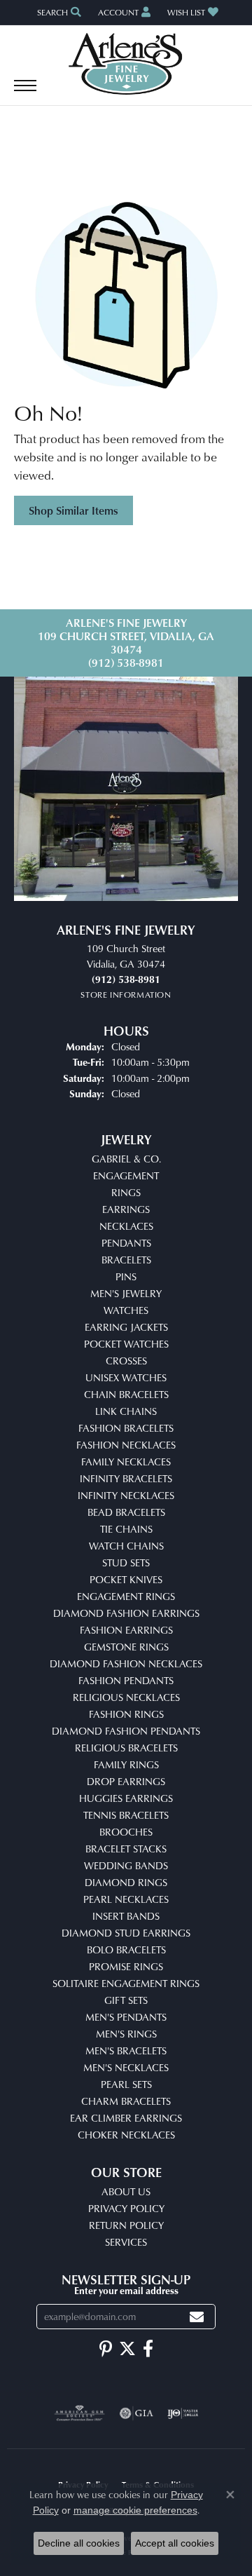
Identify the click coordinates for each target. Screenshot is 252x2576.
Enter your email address (126, 2290)
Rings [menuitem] (126, 1192)
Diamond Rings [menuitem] (126, 1882)
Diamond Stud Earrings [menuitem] (126, 1933)
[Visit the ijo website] (183, 2413)
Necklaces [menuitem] (126, 1226)
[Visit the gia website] (136, 2413)
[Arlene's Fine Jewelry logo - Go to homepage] (126, 64)
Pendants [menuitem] (126, 1243)
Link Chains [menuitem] (126, 1411)
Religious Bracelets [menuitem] (126, 1748)
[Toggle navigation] (25, 93)
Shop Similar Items (73, 510)
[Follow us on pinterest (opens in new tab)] (106, 2349)
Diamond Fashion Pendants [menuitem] (126, 1731)
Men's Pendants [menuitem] (126, 2017)
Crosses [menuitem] (126, 1361)
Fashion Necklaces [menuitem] (126, 1445)
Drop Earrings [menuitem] (126, 1781)
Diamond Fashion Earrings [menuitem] (126, 1613)
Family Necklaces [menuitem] (126, 1462)
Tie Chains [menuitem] (126, 1529)
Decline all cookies (79, 2543)
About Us (126, 2191)
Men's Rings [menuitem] (126, 2034)
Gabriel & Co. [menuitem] (126, 1159)
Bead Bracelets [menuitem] (126, 1512)
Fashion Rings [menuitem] (126, 1714)
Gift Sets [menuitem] (126, 2000)
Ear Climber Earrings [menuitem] (126, 2118)
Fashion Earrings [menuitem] (126, 1630)
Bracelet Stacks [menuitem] (126, 1849)
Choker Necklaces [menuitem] (126, 2135)
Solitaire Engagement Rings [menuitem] (126, 1983)
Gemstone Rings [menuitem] (126, 1647)
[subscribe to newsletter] (197, 2317)
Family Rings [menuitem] (126, 1764)
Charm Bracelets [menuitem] (126, 2101)
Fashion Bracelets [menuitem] (126, 1428)
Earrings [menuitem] (126, 1209)
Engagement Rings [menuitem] (126, 1596)
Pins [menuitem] (126, 1276)
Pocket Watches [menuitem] (126, 1344)
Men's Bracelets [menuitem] (126, 2050)
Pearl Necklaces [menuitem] (126, 1899)
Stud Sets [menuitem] (126, 1562)
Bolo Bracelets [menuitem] (126, 1950)
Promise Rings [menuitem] (126, 1966)
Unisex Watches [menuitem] (126, 1377)
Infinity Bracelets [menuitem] (126, 1478)
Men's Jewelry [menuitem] (126, 1293)
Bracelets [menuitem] (126, 1260)
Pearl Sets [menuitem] (126, 2084)
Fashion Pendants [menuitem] (126, 1680)
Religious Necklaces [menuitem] (126, 1697)
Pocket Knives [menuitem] (126, 1579)
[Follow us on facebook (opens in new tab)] (148, 2349)
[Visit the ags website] (80, 2413)
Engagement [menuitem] (126, 1175)
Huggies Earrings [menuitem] (126, 1798)
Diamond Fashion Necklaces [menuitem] (126, 1663)
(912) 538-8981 (126, 663)
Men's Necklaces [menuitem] (126, 2067)
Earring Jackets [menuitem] (126, 1327)
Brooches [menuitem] (126, 1832)
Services (126, 2242)
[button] (58, 12)
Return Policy (126, 2225)
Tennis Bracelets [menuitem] (126, 1815)
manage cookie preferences (135, 2510)
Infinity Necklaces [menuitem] (126, 1495)
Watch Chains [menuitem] (126, 1546)
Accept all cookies (175, 2543)
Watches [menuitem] (126, 1310)
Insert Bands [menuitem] (126, 1916)
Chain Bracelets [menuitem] (126, 1394)
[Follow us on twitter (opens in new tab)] (127, 2349)
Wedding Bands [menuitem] (126, 1865)
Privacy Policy (126, 2208)
